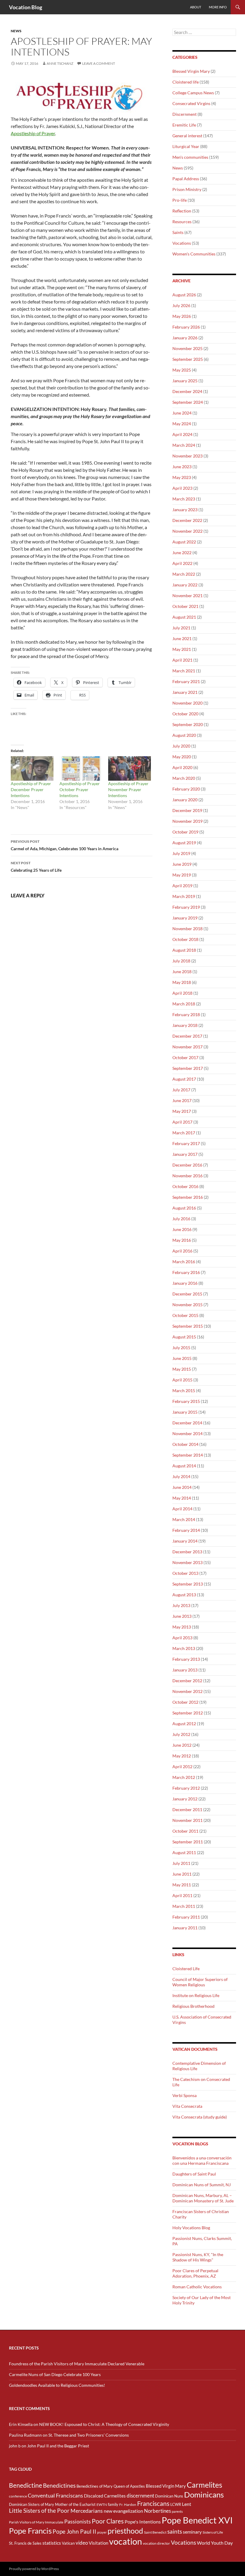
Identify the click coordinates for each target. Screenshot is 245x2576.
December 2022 (187, 520)
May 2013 (182, 1627)
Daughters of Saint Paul (194, 2174)
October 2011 (185, 1831)
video (82, 2543)
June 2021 (182, 638)
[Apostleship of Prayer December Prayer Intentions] (32, 768)
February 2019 (186, 907)
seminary (192, 2532)
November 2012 (187, 1691)
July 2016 (181, 1219)
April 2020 (182, 767)
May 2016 (182, 1240)
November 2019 (187, 821)
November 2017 (187, 1047)
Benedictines (59, 2486)
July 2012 (181, 1734)
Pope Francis (30, 2531)
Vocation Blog (26, 7)
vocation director (156, 2543)
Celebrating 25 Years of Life (36, 867)
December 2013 (187, 1552)
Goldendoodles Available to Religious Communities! (57, 2385)
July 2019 (181, 853)
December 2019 (187, 810)
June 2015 (182, 1358)
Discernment (184, 114)
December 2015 (187, 1294)
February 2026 (186, 327)
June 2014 (182, 1487)
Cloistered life (186, 82)
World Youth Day (215, 2543)
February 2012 (186, 1788)
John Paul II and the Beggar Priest (58, 2446)
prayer (102, 2532)
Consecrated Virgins (191, 103)
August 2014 (184, 1466)
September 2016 (188, 1197)
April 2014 (182, 1509)
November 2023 (187, 456)
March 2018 (184, 1004)
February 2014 (186, 1530)
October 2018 (185, 939)
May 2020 (182, 757)
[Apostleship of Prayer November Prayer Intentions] (130, 768)
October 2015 (185, 1315)
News (16, 31)
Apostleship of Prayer (33, 133)
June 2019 (182, 864)
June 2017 (182, 1100)
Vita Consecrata (187, 2106)
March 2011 (184, 1906)
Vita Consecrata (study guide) (200, 2117)
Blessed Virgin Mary (191, 71)
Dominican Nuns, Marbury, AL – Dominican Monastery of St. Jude (203, 2198)
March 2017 (184, 1133)
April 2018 (182, 993)
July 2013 (181, 1605)
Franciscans (153, 2503)
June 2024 (182, 413)
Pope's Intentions (143, 2522)
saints (175, 2531)
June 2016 (182, 1229)
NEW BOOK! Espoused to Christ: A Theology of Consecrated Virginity (104, 2424)
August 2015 (184, 1337)
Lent (187, 2504)
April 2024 (182, 434)
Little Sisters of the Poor (39, 2511)
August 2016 (184, 1208)
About (196, 7)
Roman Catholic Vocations (197, 2287)
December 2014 (187, 1423)
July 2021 (181, 628)
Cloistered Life (186, 1969)
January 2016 (185, 1283)
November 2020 (187, 703)
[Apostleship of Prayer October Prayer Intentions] (81, 768)
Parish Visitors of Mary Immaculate (36, 2522)
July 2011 (181, 1863)
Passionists (78, 2522)
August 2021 (184, 617)
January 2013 (185, 1670)
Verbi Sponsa (184, 2095)
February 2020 (186, 789)
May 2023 (182, 477)
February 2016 (186, 1272)
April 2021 (182, 660)
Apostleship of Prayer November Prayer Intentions (128, 789)
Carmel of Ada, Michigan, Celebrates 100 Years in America (65, 845)
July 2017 (181, 1090)
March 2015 (184, 1391)
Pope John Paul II (74, 2531)
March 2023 (184, 499)
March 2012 (184, 1777)
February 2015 (186, 1401)
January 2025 (185, 381)
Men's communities (190, 157)
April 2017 (182, 1122)
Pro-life (180, 200)
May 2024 (182, 424)
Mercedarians (87, 2511)
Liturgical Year (186, 146)
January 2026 (185, 338)
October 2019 (185, 832)
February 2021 (186, 681)
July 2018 (181, 961)
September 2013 (188, 1584)
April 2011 (182, 1895)
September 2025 (188, 359)
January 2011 (185, 1928)
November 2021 (187, 596)
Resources (182, 222)
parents (177, 2511)
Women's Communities (194, 254)
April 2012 (182, 1767)
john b (15, 2446)
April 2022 (182, 563)
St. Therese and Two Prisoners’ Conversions (89, 2435)
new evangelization (123, 2511)
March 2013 (184, 1648)
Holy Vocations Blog (191, 2228)
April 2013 (182, 1638)
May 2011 (182, 1885)
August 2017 (184, 1079)
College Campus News (193, 93)
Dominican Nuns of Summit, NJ (202, 2185)
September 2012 (188, 1713)
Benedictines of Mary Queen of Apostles (111, 2486)
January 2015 (185, 1412)
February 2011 (186, 1917)
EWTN (102, 2505)
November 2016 (187, 1176)
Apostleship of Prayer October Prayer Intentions (80, 789)
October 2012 (185, 1702)
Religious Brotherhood (193, 2006)
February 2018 (186, 1014)
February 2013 (186, 1659)
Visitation (98, 2543)
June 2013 (182, 1616)
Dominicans (204, 2495)
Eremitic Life (184, 125)
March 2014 (184, 1519)
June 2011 (182, 1874)
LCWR (176, 2504)
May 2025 (182, 370)
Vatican (68, 2543)
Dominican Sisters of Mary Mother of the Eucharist (52, 2504)
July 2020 (181, 746)
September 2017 (188, 1068)
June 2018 (182, 972)
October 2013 (185, 1573)
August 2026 (184, 295)
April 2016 (182, 1251)
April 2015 (182, 1380)
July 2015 (181, 1348)
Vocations (182, 243)
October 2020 (185, 714)
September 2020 (188, 724)
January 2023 (185, 510)
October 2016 (185, 1186)
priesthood (125, 2531)
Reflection (182, 211)
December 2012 (187, 1681)
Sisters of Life (213, 2532)
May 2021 (182, 649)
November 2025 (187, 348)
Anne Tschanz (60, 63)
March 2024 (184, 445)
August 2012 (184, 1724)
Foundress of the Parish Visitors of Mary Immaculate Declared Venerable (77, 2364)
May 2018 (182, 982)
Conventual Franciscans (55, 2496)
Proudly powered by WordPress (34, 2569)
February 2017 (186, 1143)
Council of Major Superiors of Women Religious (200, 1982)
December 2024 (187, 391)
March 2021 (184, 671)
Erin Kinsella (21, 2424)
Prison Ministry (187, 189)
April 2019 (182, 886)
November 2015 (187, 1305)
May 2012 (182, 1756)
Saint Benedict (155, 2532)
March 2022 (184, 574)
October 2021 (185, 606)
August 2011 (184, 1852)
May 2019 (182, 875)
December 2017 (187, 1036)
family (113, 2504)
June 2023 (182, 467)
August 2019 (184, 843)
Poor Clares (108, 2521)
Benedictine (26, 2485)
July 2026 (181, 305)
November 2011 (187, 1820)
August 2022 (184, 542)
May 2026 (182, 316)
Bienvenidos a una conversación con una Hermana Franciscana (202, 2160)
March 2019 (184, 896)
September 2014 (188, 1455)
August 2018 (184, 950)
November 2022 (187, 531)
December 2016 (187, 1165)
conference (18, 2496)
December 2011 (187, 1809)
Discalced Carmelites (105, 2496)
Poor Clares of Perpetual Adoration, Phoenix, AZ (195, 2273)
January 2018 (185, 1025)
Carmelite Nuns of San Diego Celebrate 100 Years (55, 2374)
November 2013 (187, 1562)
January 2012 (185, 1799)
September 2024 (188, 402)
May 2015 (182, 1369)
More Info (218, 7)
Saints (178, 232)
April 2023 (182, 488)
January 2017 (185, 1154)
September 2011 (188, 1842)
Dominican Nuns (169, 2496)
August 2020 (184, 735)
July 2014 (181, 1476)
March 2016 (184, 1262)
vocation (125, 2541)
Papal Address (186, 179)
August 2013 (184, 1595)
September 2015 (188, 1326)
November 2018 (187, 929)
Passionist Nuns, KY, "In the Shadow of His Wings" (198, 2257)
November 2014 (187, 1433)
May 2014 (182, 1498)
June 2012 (182, 1745)
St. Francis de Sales (25, 2543)
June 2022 (182, 553)
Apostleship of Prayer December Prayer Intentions (31, 789)
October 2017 (185, 1057)
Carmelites (205, 2485)
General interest (187, 136)
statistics (52, 2543)
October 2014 (185, 1444)
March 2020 (184, 778)
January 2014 (185, 1541)
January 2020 (185, 800)
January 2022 (185, 585)
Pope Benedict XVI (197, 2520)
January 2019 (185, 918)
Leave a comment (99, 63)
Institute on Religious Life (196, 1995)
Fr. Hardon (128, 2505)
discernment (140, 2496)
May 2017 (182, 1111)
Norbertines (157, 2511)
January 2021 (185, 692)
